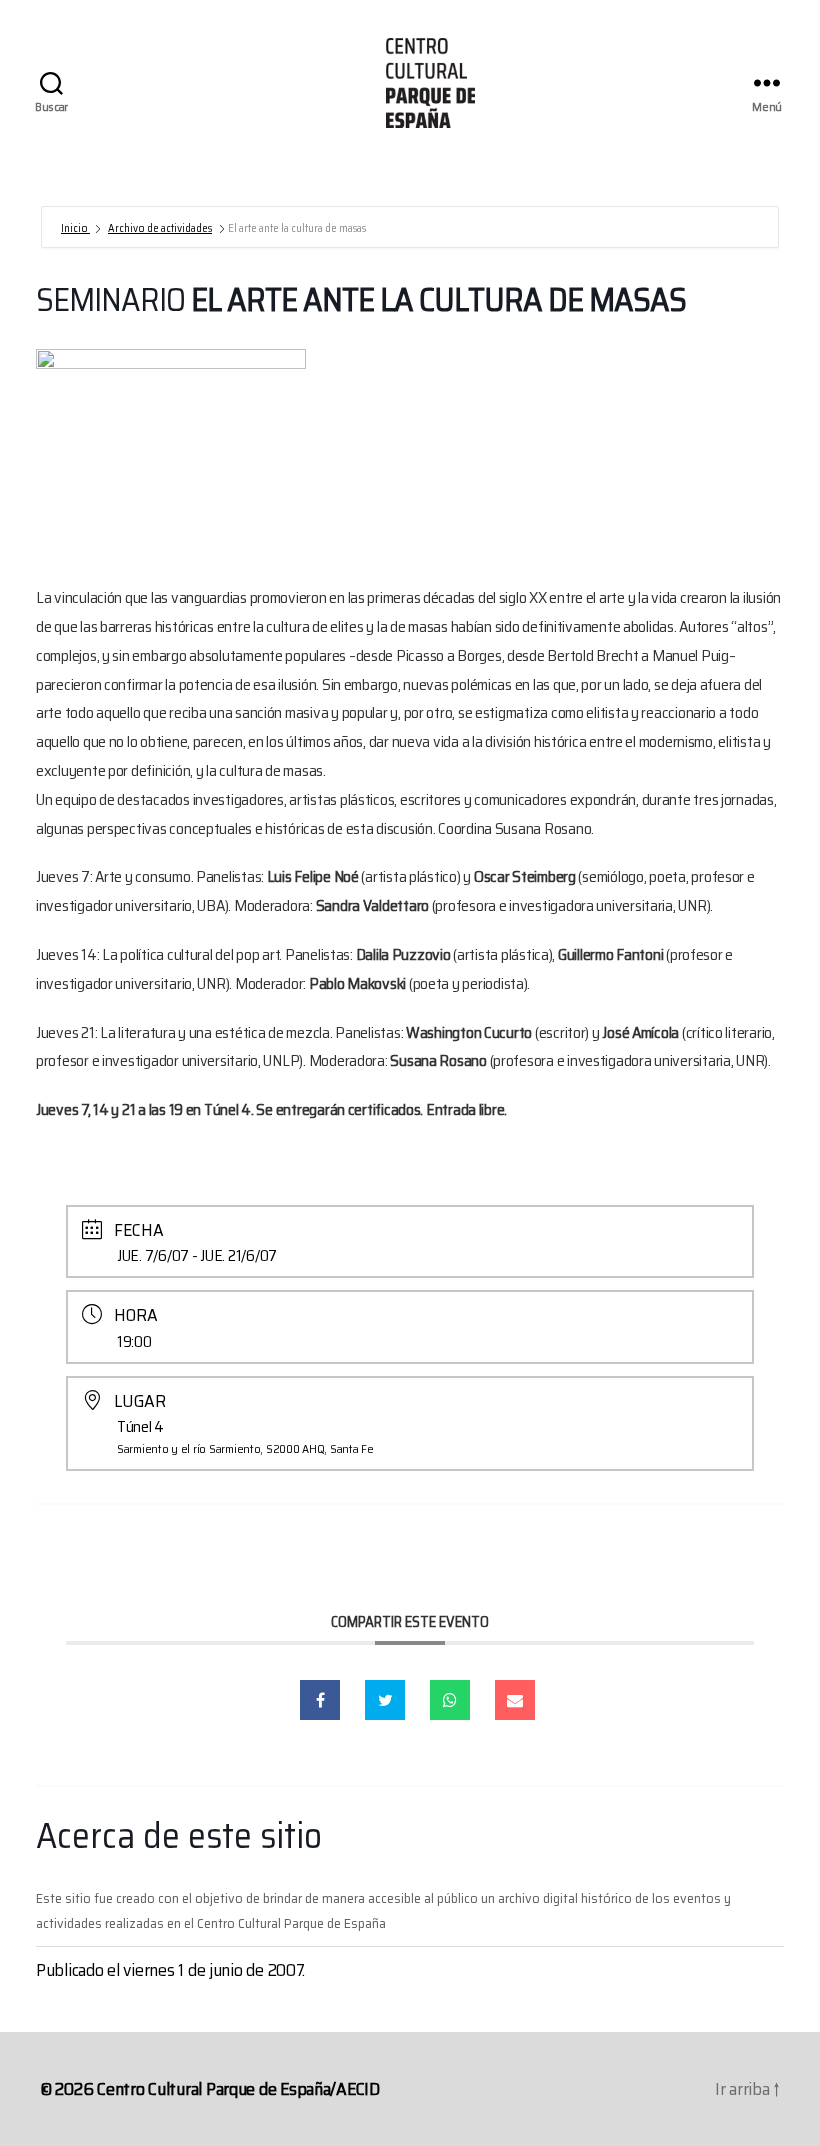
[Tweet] (385, 1700)
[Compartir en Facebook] (320, 1700)
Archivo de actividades (160, 228)
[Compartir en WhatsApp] (450, 1700)
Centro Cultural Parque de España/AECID (238, 2089)
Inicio (75, 228)
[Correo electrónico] (515, 1700)
